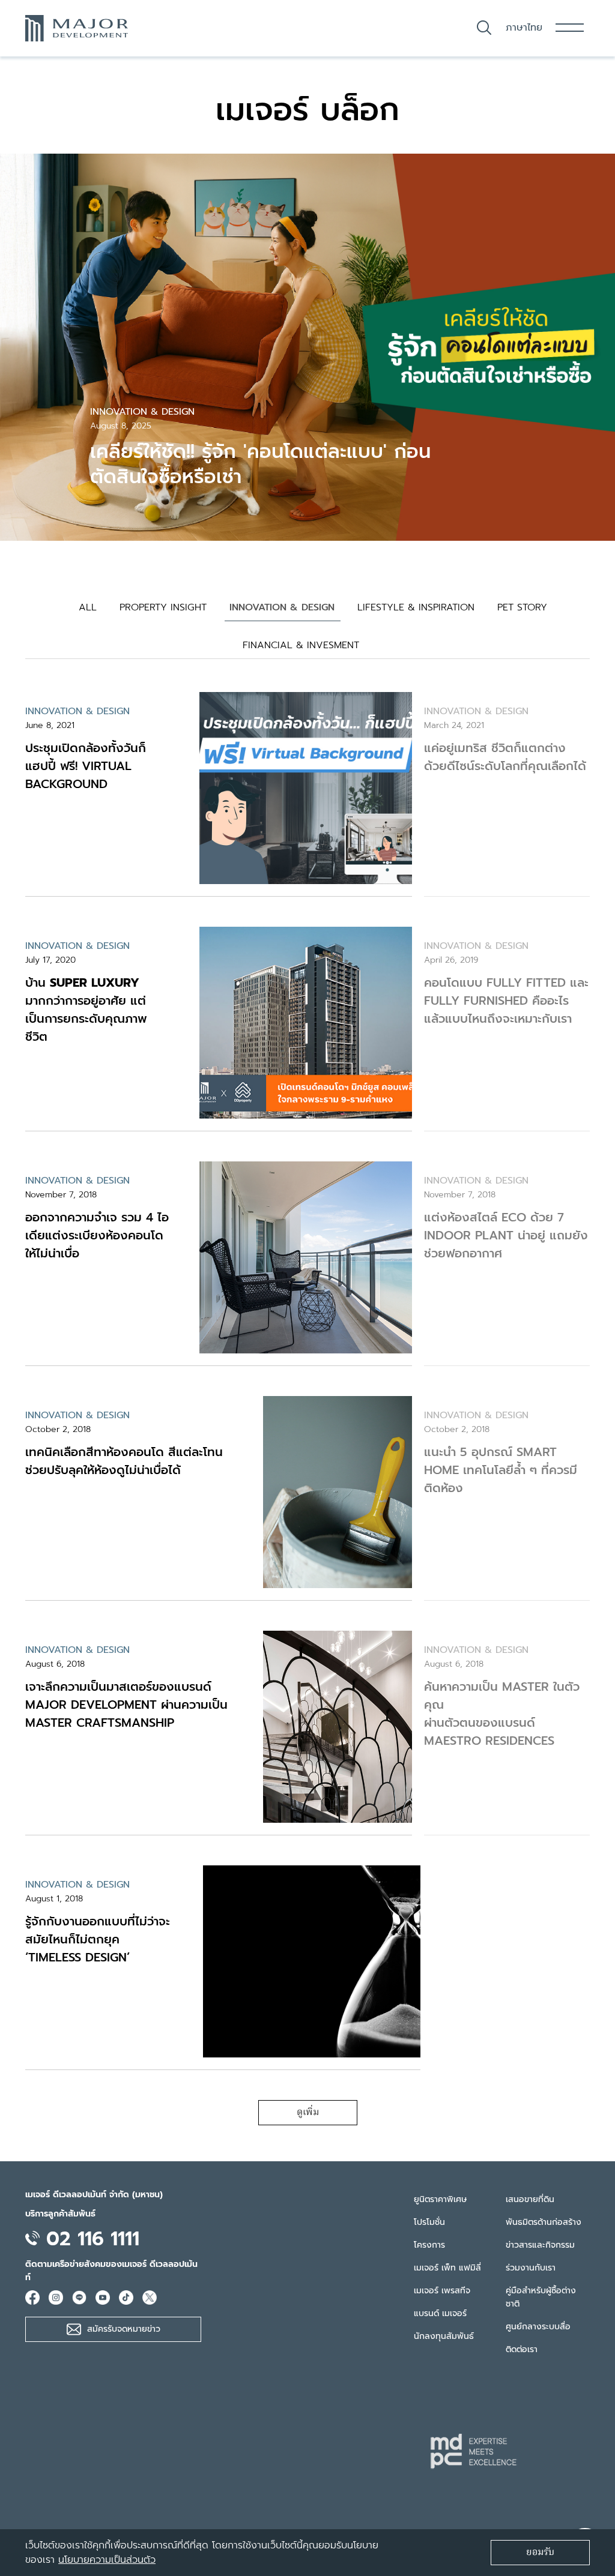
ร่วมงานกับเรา (531, 2268)
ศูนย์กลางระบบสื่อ (538, 2327)
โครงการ (429, 2245)
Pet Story (522, 607)
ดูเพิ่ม (308, 2113)
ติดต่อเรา (522, 2349)
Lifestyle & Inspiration (416, 607)
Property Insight (163, 607)
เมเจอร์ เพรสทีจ (442, 2291)
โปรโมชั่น (429, 2222)
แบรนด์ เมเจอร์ (440, 2313)
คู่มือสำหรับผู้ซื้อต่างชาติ (541, 2297)
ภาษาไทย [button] (524, 28)
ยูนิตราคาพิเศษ (440, 2199)
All (88, 607)
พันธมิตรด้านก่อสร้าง (544, 2222)
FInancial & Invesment (301, 645)
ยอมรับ (540, 2553)
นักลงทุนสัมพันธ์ (444, 2336)
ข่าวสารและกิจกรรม (540, 2245)
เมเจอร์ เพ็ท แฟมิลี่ (447, 2268)
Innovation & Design (282, 607)
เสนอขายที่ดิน (530, 2199)
